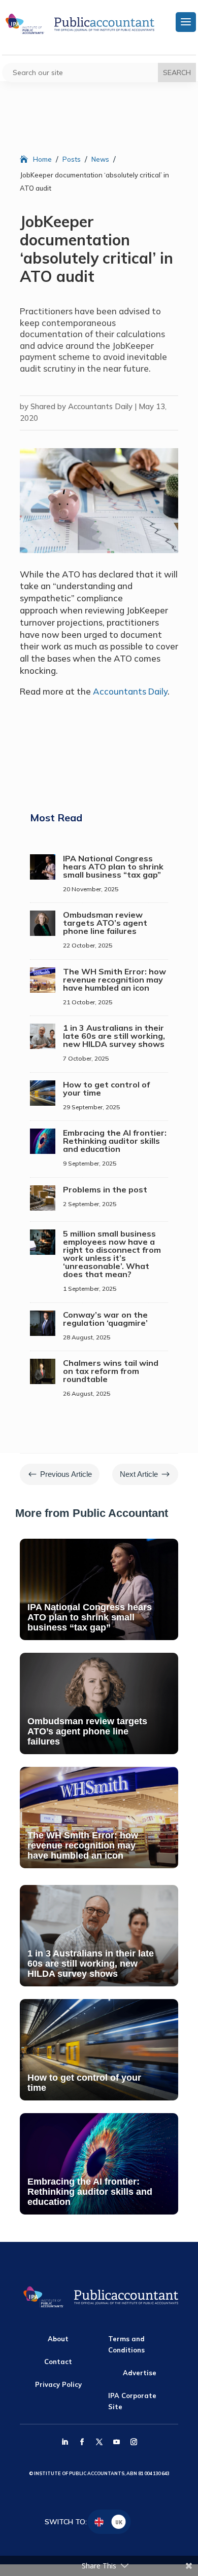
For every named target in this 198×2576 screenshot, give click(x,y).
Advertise (140, 2373)
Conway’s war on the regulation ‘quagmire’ (105, 1319)
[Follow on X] (99, 2442)
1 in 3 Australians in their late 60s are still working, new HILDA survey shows (114, 1036)
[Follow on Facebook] (82, 2442)
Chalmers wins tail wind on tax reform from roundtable (111, 1371)
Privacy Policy (58, 2384)
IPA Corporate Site (132, 2401)
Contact (58, 2362)
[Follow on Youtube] (116, 2442)
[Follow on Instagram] (134, 2442)
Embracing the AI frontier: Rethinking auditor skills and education (115, 1141)
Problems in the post (105, 1189)
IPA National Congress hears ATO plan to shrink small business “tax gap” (113, 866)
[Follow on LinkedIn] (64, 2442)
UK (119, 2522)
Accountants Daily (130, 691)
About (58, 2339)
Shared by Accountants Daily (81, 406)
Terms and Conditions (126, 2344)
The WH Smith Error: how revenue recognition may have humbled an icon (114, 979)
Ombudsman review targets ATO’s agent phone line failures (105, 923)
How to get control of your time (106, 1089)
